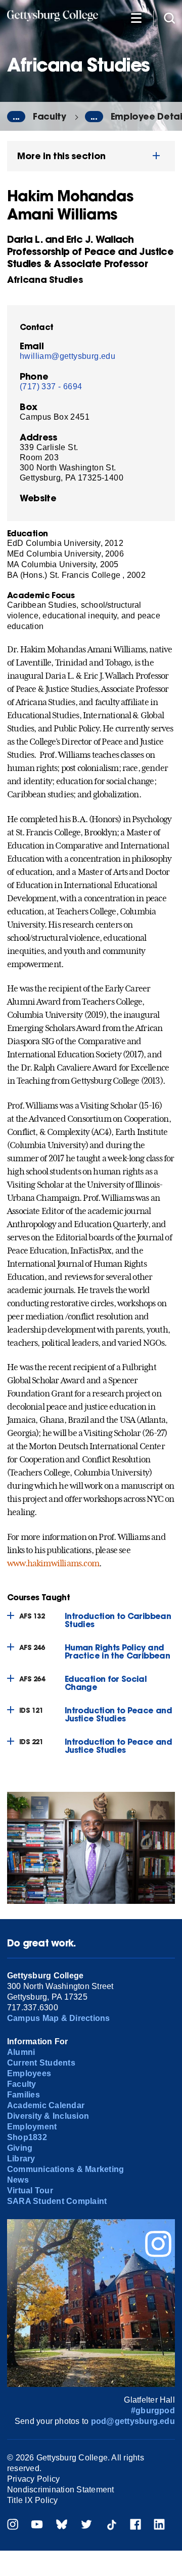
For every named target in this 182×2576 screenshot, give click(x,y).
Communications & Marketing (65, 2169)
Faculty (50, 116)
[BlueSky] (62, 2526)
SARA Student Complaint (57, 2201)
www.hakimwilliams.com (53, 1563)
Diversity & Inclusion (48, 2116)
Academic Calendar (46, 2105)
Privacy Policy (33, 2479)
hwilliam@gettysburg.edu (67, 356)
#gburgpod (153, 2411)
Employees (29, 2073)
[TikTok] (111, 2526)
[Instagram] (13, 2526)
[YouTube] (37, 2526)
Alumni (21, 2052)
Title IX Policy (33, 2500)
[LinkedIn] (159, 2526)
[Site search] (169, 17)
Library (21, 2159)
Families (24, 2095)
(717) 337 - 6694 (51, 387)
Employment (32, 2127)
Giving (20, 2148)
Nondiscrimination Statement (60, 2490)
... (16, 117)
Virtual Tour (30, 2191)
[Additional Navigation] (136, 17)
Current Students (41, 2063)
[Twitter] (86, 2526)
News (18, 2180)
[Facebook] (135, 2526)
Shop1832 (27, 2137)
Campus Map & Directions (59, 2018)
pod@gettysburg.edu (133, 2421)
